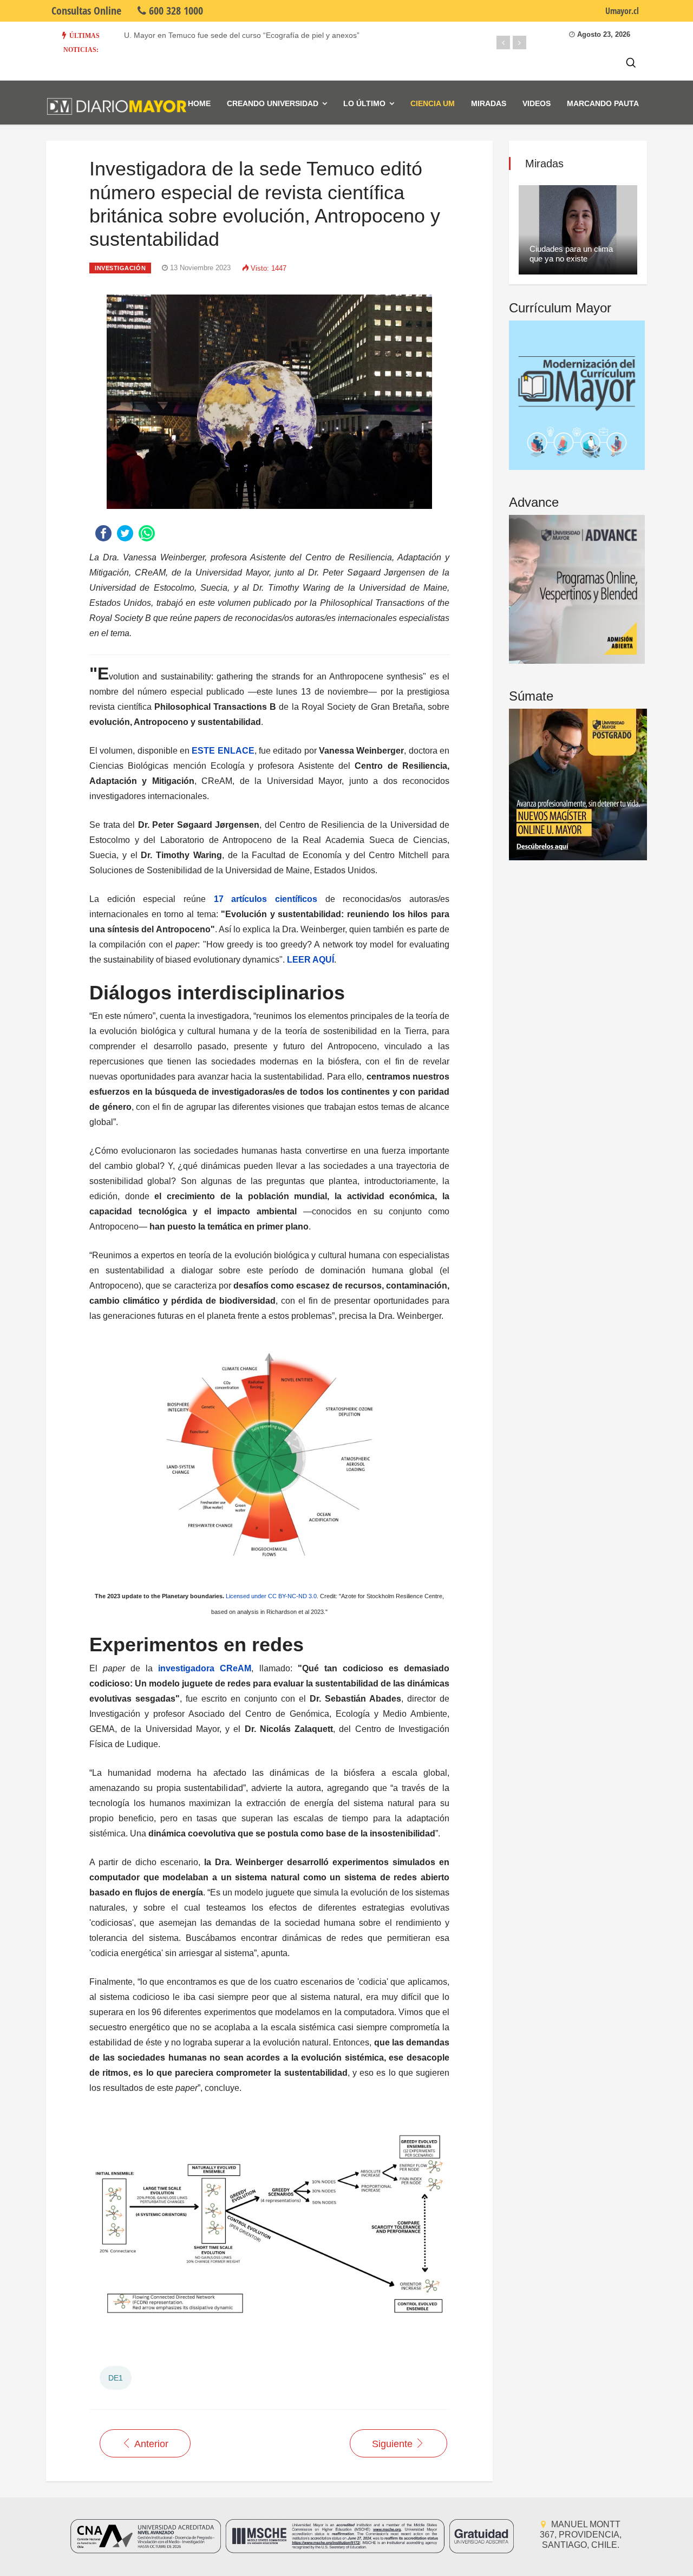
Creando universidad (273, 103)
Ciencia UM (433, 103)
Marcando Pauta (603, 103)
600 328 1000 (175, 11)
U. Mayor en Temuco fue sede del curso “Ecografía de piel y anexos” (242, 35)
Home (199, 103)
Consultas (86, 11)
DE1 (116, 2378)
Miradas (489, 103)
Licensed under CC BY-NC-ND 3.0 (271, 1596)
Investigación (120, 268)
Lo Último (364, 103)
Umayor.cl (622, 11)
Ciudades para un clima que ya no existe (571, 254)
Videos (537, 103)
